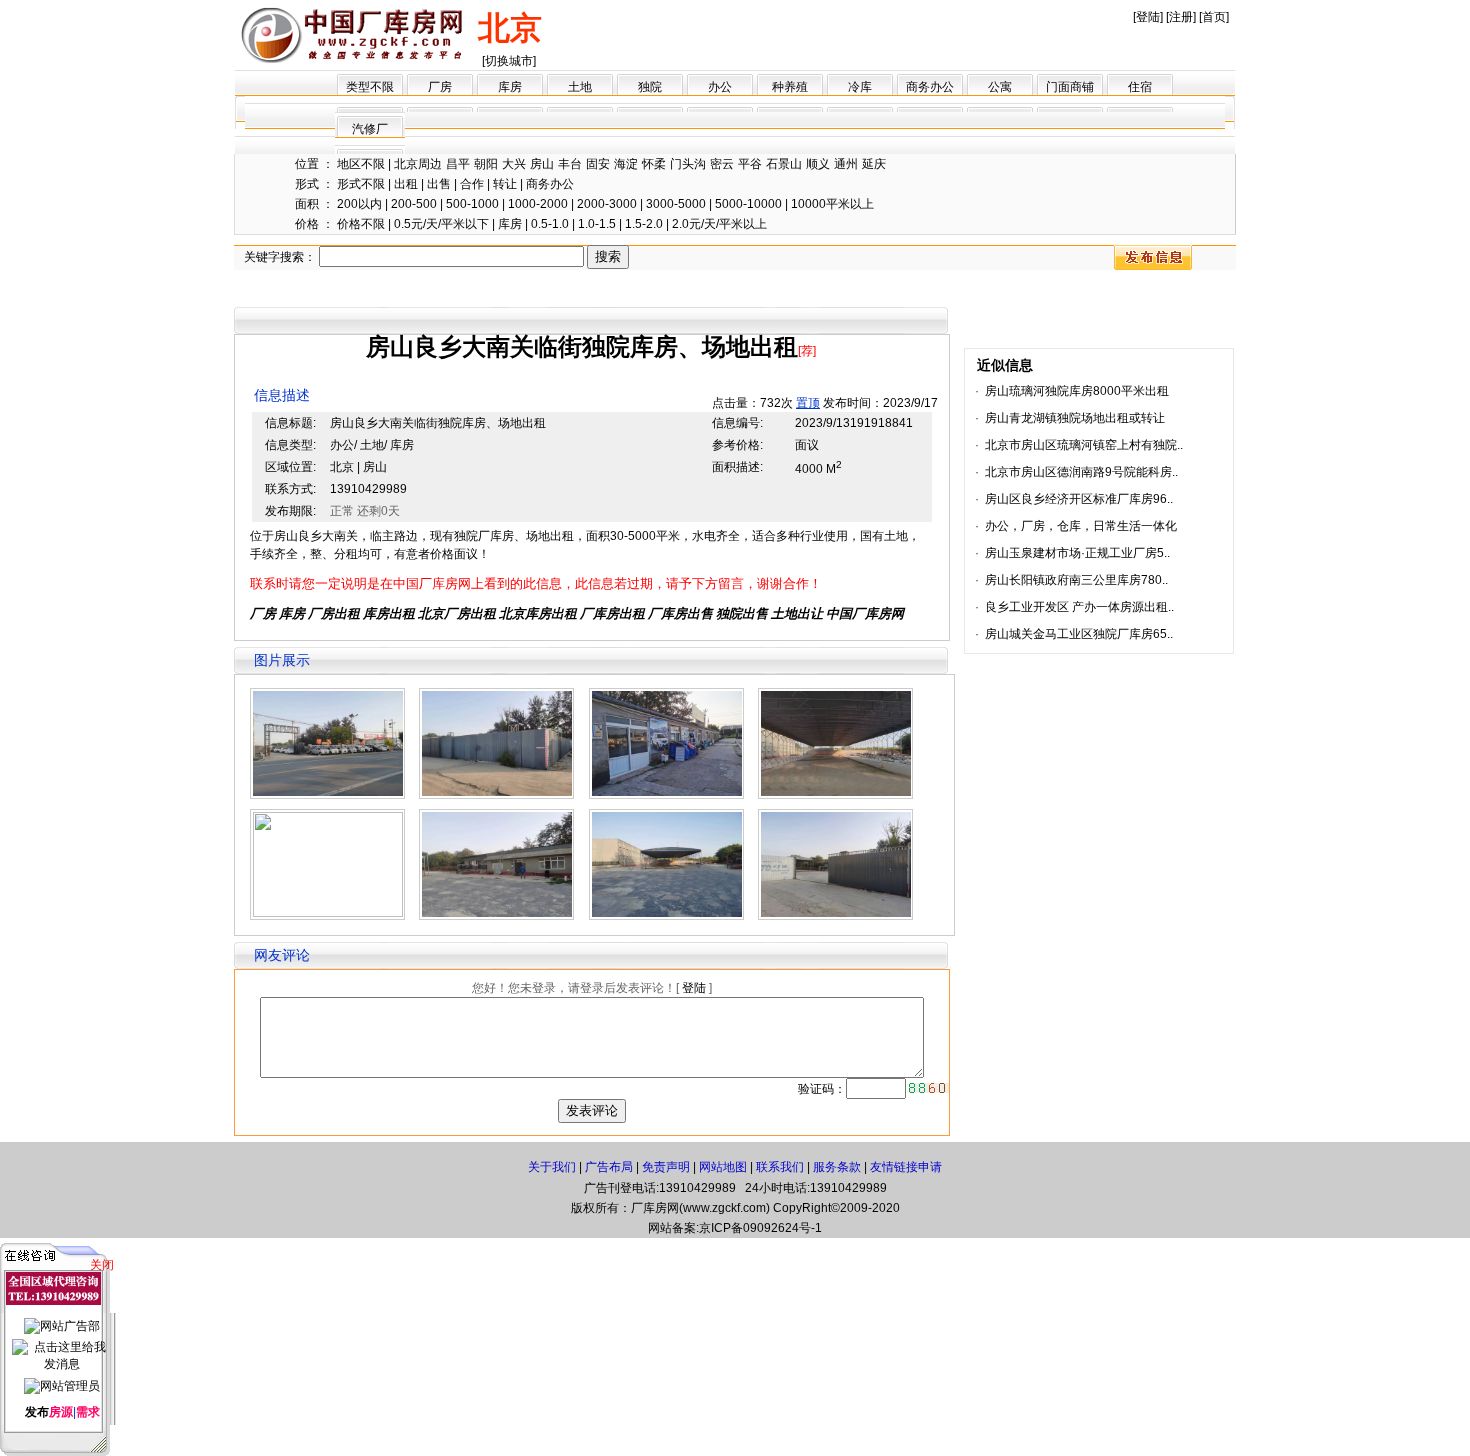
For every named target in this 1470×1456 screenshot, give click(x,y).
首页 (1214, 17)
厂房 (440, 87)
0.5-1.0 (550, 224)
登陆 (1148, 17)
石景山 (784, 164)
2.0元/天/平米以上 (719, 224)
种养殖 (790, 87)
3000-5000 (676, 204)
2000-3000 (607, 204)
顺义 (818, 164)
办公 (720, 87)
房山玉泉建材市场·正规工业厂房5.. (1077, 553)
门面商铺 (1070, 87)
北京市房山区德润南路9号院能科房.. (1081, 472)
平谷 (750, 164)
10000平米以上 (832, 204)
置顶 (808, 403)
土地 (580, 87)
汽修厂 (370, 129)
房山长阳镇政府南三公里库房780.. (1076, 580)
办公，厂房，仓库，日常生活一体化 (1081, 526)
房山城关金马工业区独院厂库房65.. (1079, 634)
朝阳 (486, 164)
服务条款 (837, 1167)
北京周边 (418, 164)
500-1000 (472, 204)
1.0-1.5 (597, 224)
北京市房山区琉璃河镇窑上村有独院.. (1084, 445)
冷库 (860, 87)
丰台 (570, 164)
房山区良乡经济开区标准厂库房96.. (1079, 499)
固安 (598, 164)
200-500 (414, 204)
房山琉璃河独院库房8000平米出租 (1077, 391)
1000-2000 (538, 204)
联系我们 (780, 1167)
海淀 (626, 164)
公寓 (1000, 87)
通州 (846, 164)
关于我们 (552, 1167)
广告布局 (609, 1167)
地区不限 (361, 164)
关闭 (102, 1265)
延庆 (874, 164)
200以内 (359, 204)
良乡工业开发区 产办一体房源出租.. (1079, 607)
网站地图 (723, 1167)
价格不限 (361, 224)
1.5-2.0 (644, 224)
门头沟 (688, 164)
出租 (406, 184)
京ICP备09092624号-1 (760, 1228)
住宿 (1140, 87)
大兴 (514, 164)
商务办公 (930, 87)
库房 (510, 87)
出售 (439, 184)
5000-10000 (748, 204)
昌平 (458, 164)
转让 (505, 184)
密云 (722, 164)
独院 (650, 87)
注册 (1181, 17)
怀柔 (654, 164)
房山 (542, 164)
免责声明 (666, 1167)
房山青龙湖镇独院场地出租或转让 (1075, 418)
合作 (472, 184)
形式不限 (361, 184)
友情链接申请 (906, 1167)
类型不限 (370, 87)
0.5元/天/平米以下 (441, 224)
